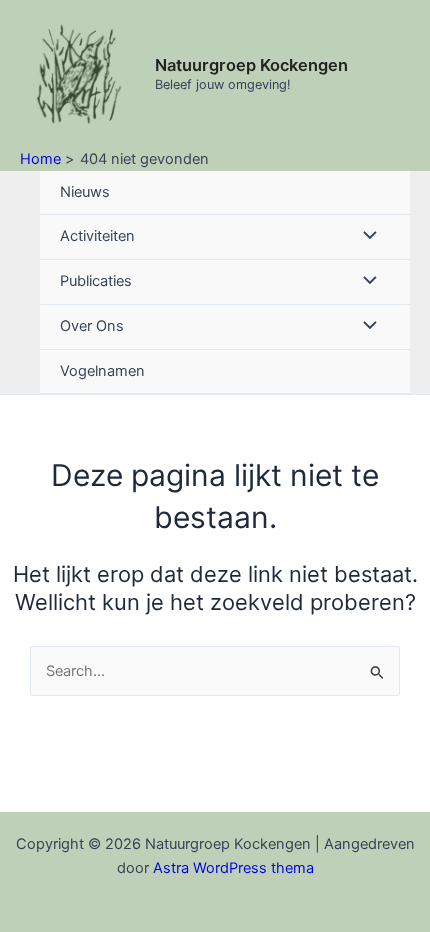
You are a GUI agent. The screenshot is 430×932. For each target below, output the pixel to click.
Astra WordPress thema (233, 868)
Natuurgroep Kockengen (251, 65)
